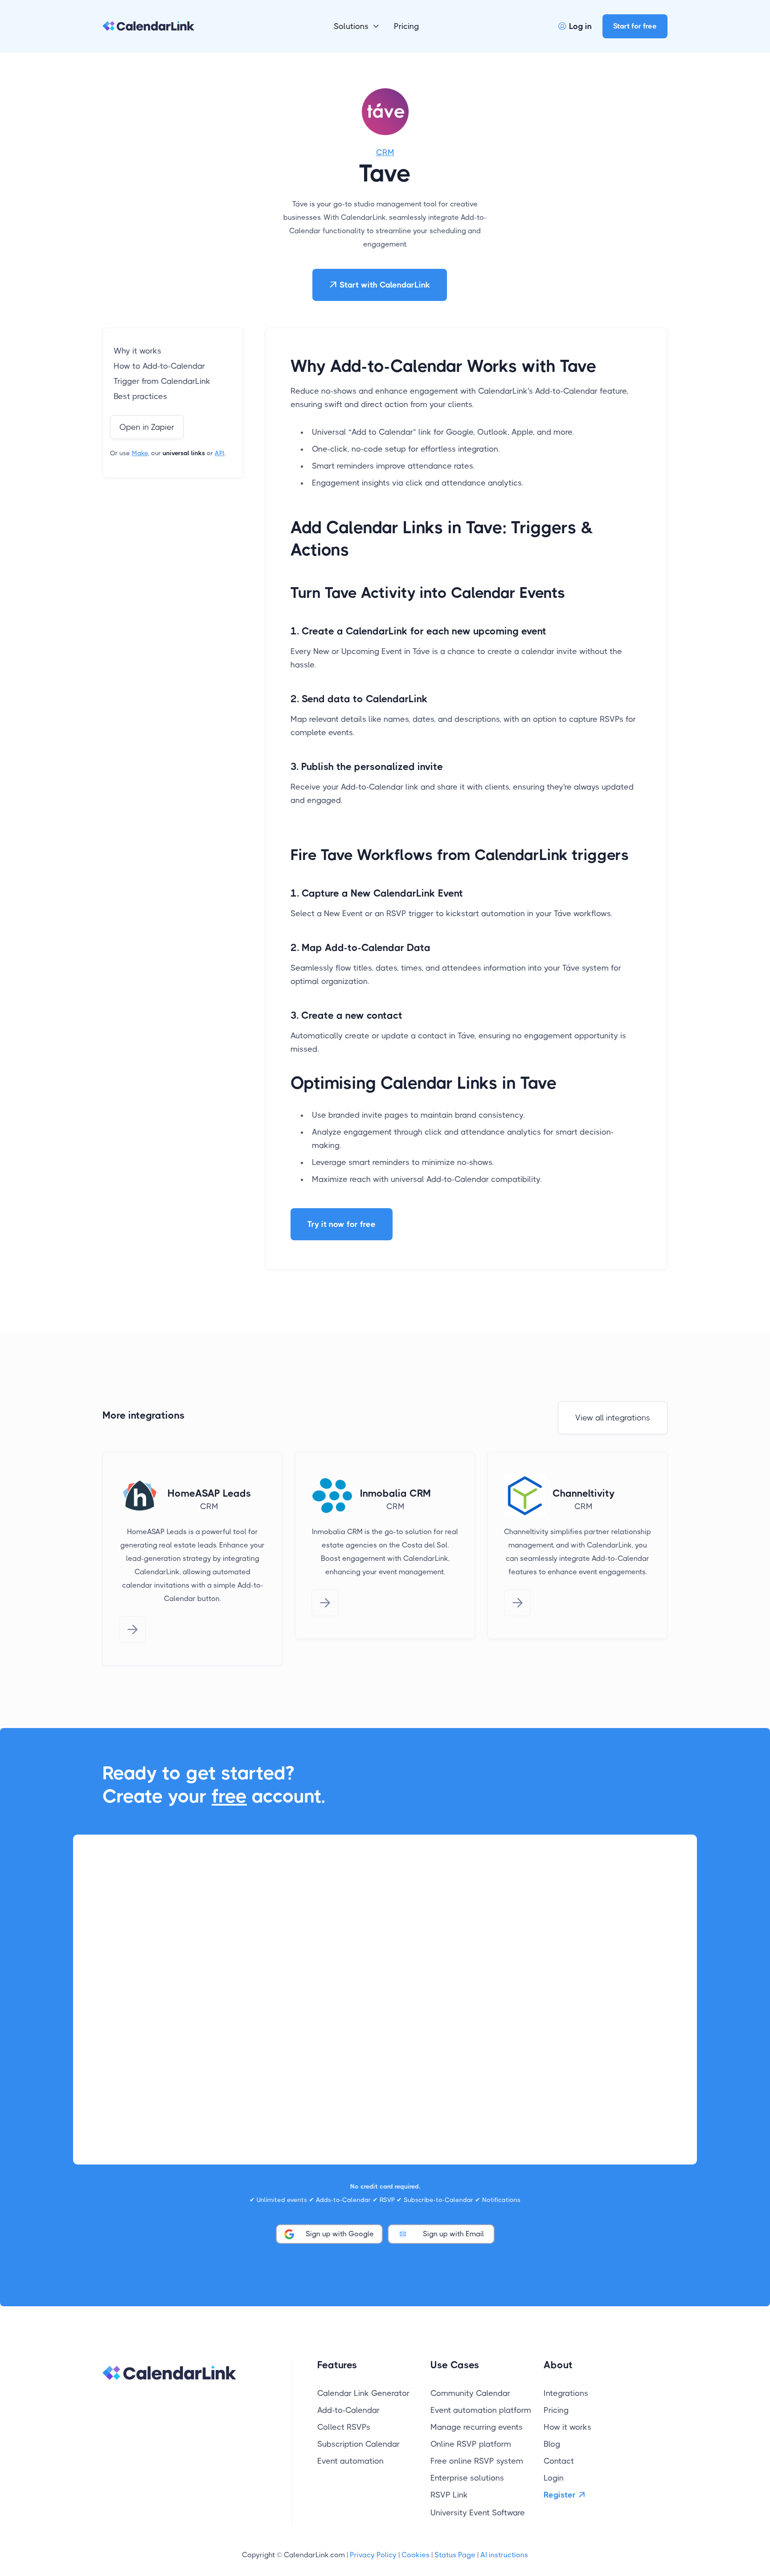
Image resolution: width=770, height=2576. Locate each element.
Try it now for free (342, 1224)
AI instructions (504, 2555)
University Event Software (478, 2513)
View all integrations (613, 1418)
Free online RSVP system (477, 2461)
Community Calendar (470, 2393)
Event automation (350, 2461)
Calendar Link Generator (363, 2393)
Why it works (137, 351)
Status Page (455, 2555)
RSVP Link (449, 2495)
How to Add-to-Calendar (159, 366)
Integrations (566, 2393)
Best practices (140, 396)
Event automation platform (481, 2410)
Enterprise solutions (467, 2478)
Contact (559, 2461)
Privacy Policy (373, 2555)
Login (554, 2478)
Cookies (416, 2555)
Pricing (406, 26)
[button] (357, 26)
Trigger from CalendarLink (162, 381)
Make (140, 453)
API (220, 453)
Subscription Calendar (358, 2444)
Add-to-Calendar (348, 2410)
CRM (385, 152)
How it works (567, 2427)
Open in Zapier (147, 427)
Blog (552, 2444)
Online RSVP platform (471, 2444)
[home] (148, 26)
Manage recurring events (477, 2427)
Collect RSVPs (344, 2427)
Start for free (635, 26)
